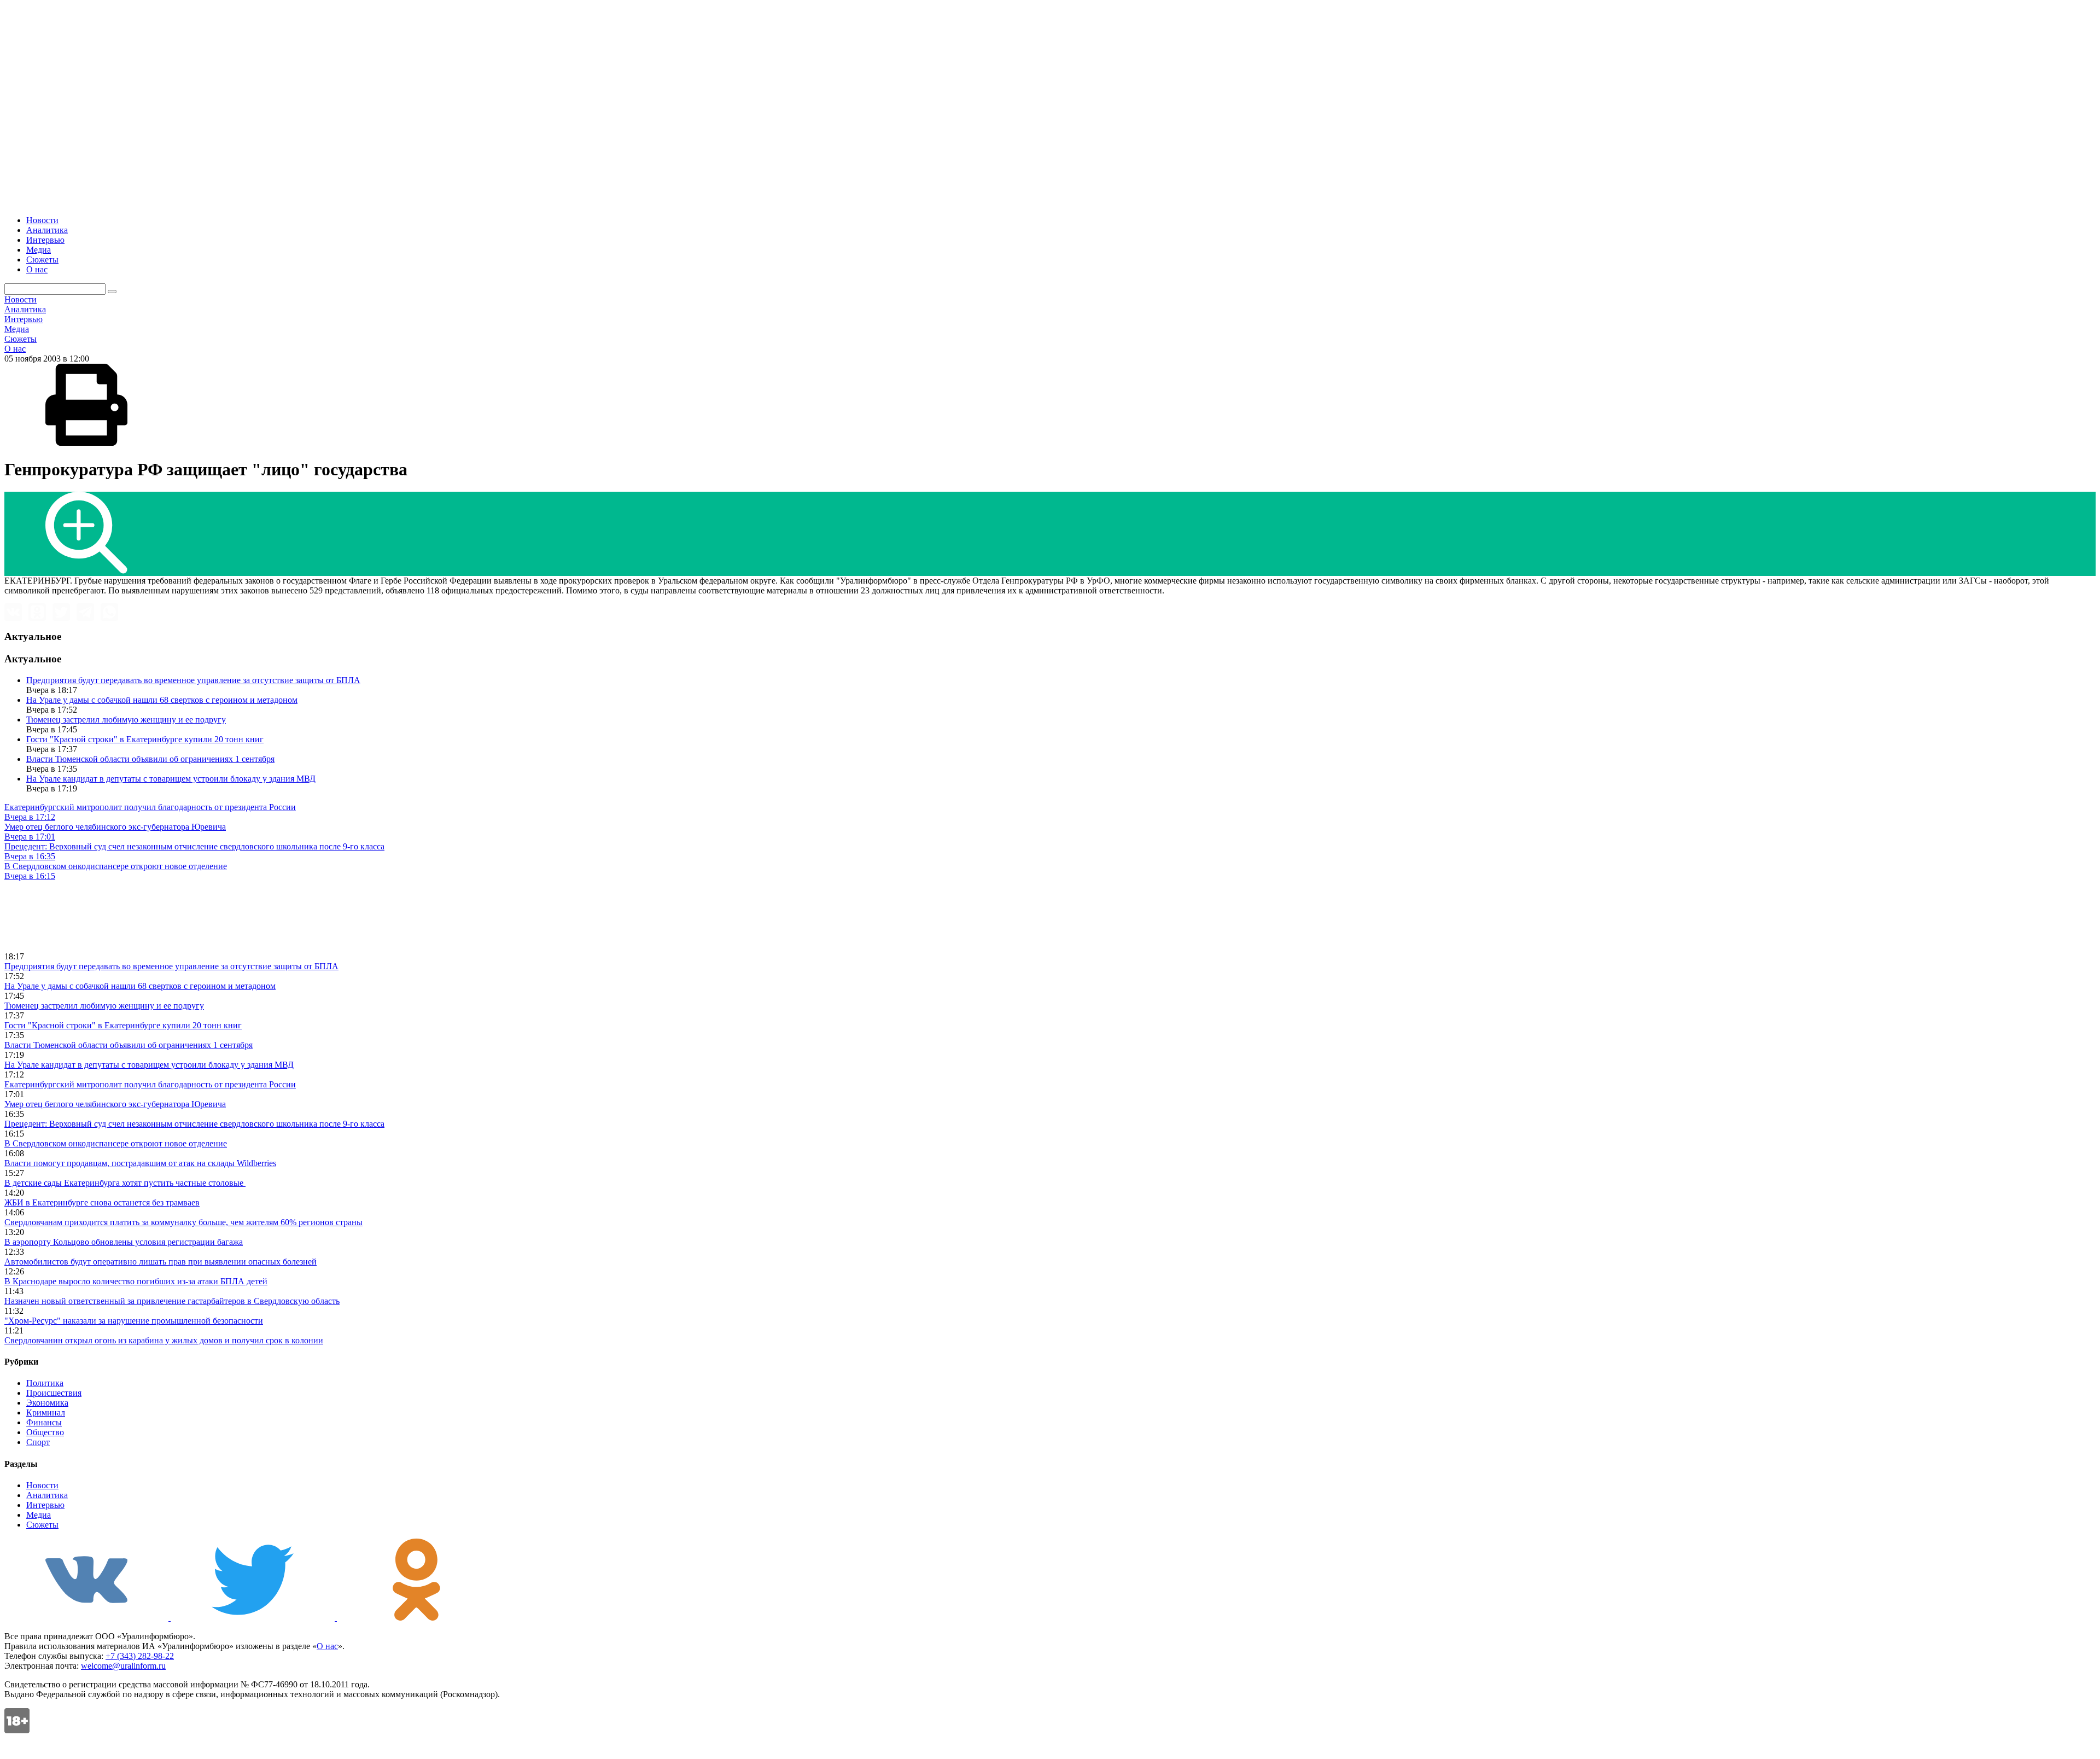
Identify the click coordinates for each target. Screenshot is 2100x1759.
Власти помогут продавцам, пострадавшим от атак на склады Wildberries (140, 1163)
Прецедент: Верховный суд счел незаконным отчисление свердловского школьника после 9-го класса (194, 1124)
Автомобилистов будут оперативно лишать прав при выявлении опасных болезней (161, 1262)
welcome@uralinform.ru (123, 1666)
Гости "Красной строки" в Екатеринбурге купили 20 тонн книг (145, 739)
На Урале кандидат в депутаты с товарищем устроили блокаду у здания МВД (171, 779)
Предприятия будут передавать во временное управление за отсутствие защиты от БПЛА (193, 680)
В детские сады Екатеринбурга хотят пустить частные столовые (125, 1183)
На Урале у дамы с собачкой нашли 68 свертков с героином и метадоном (162, 700)
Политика (45, 1383)
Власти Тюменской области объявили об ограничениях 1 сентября (150, 759)
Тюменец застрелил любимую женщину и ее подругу (126, 720)
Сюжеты (42, 260)
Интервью (45, 240)
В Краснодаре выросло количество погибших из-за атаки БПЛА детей (136, 1281)
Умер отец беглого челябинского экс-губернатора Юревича (115, 1104)
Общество (45, 1432)
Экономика (47, 1403)
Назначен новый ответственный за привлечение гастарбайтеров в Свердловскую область (172, 1301)
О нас (37, 269)
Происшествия (54, 1393)
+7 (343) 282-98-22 (140, 1656)
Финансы (44, 1422)
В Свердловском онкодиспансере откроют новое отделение (116, 1143)
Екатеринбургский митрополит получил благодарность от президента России (150, 1084)
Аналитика (47, 230)
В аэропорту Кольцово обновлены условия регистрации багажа (124, 1242)
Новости (42, 220)
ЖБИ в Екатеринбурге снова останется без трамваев (102, 1202)
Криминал (46, 1413)
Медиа (39, 250)
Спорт (38, 1442)
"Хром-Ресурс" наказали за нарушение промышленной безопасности (134, 1321)
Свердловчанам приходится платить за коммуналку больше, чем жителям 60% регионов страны (183, 1222)
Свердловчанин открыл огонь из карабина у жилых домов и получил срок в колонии (164, 1340)
